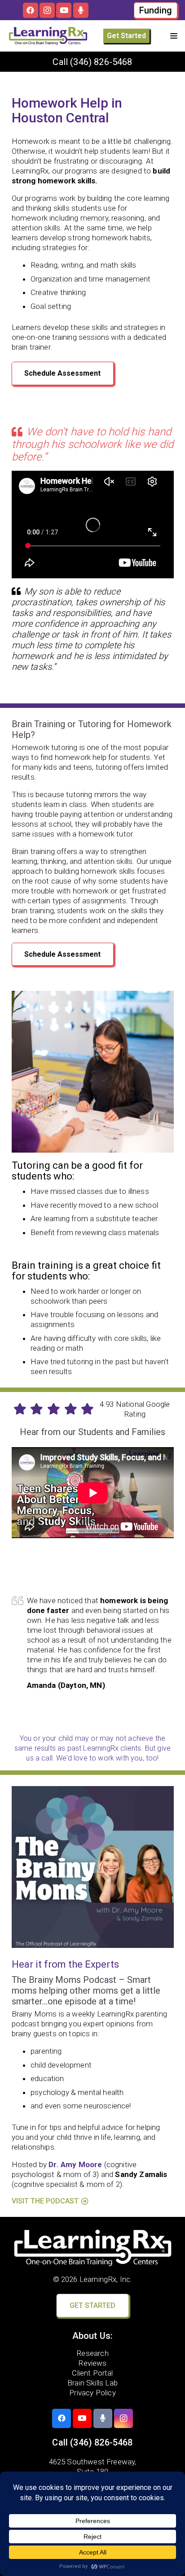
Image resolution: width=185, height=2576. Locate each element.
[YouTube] (64, 10)
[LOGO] (48, 36)
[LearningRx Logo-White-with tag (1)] (93, 2248)
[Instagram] (47, 10)
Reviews (92, 2363)
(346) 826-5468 (101, 62)
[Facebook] (31, 10)
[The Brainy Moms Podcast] (81, 10)
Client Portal (92, 2373)
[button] (174, 36)
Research (92, 2353)
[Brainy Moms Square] (93, 1867)
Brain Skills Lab (92, 2383)
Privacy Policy (92, 2393)
